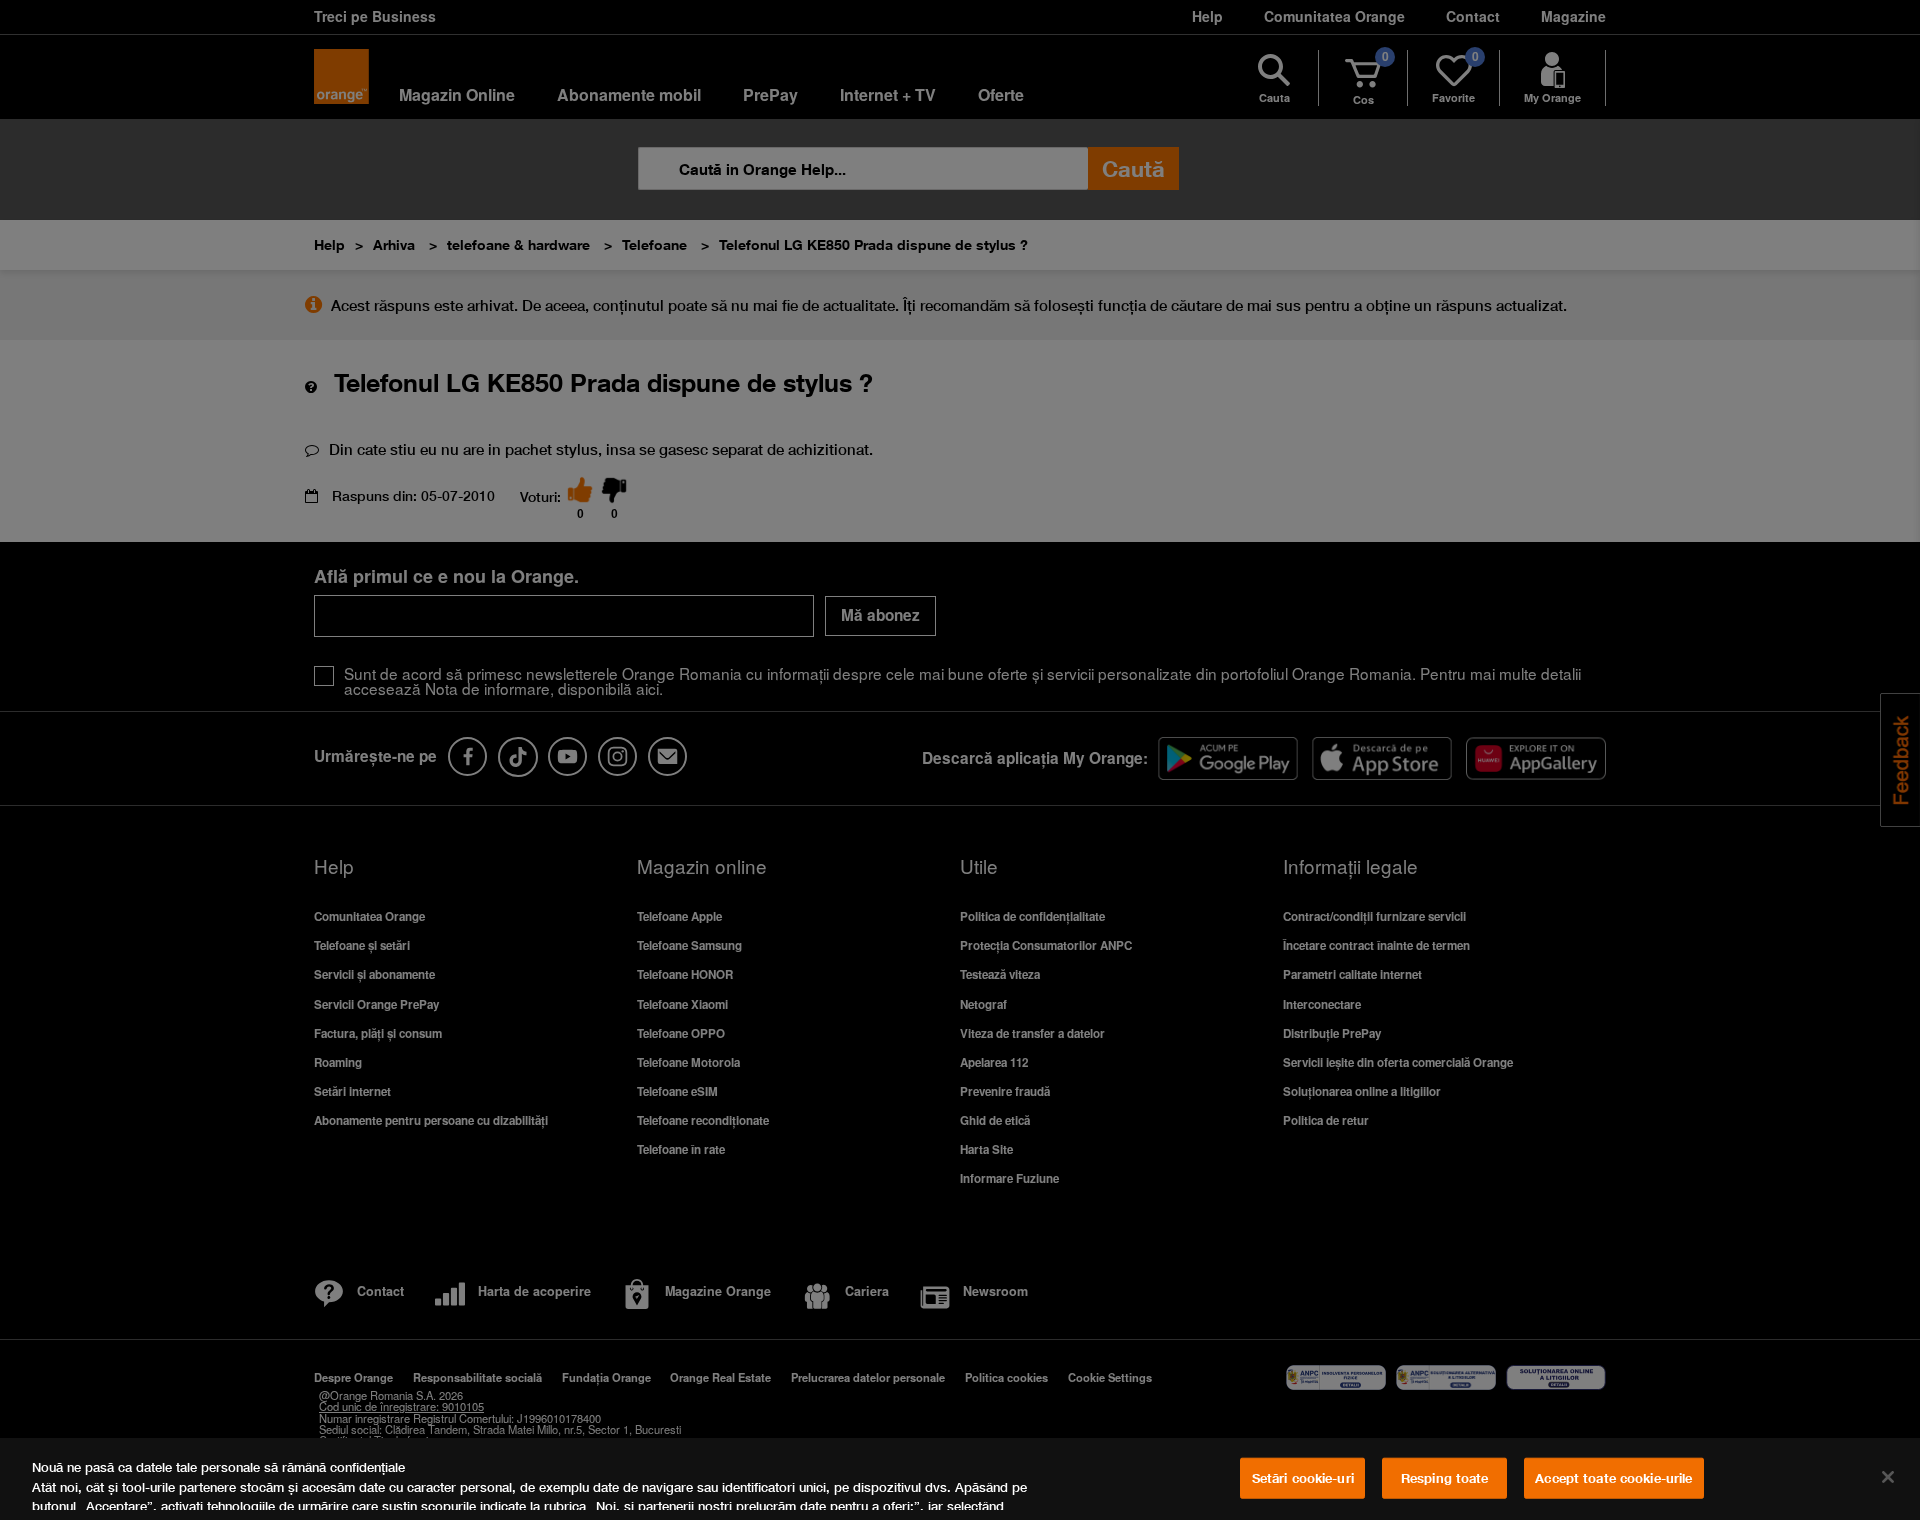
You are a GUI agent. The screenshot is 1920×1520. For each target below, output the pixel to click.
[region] (960, 1479)
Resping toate (1445, 1478)
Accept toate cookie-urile (1613, 1478)
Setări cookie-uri (1303, 1478)
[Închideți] (1888, 1477)
